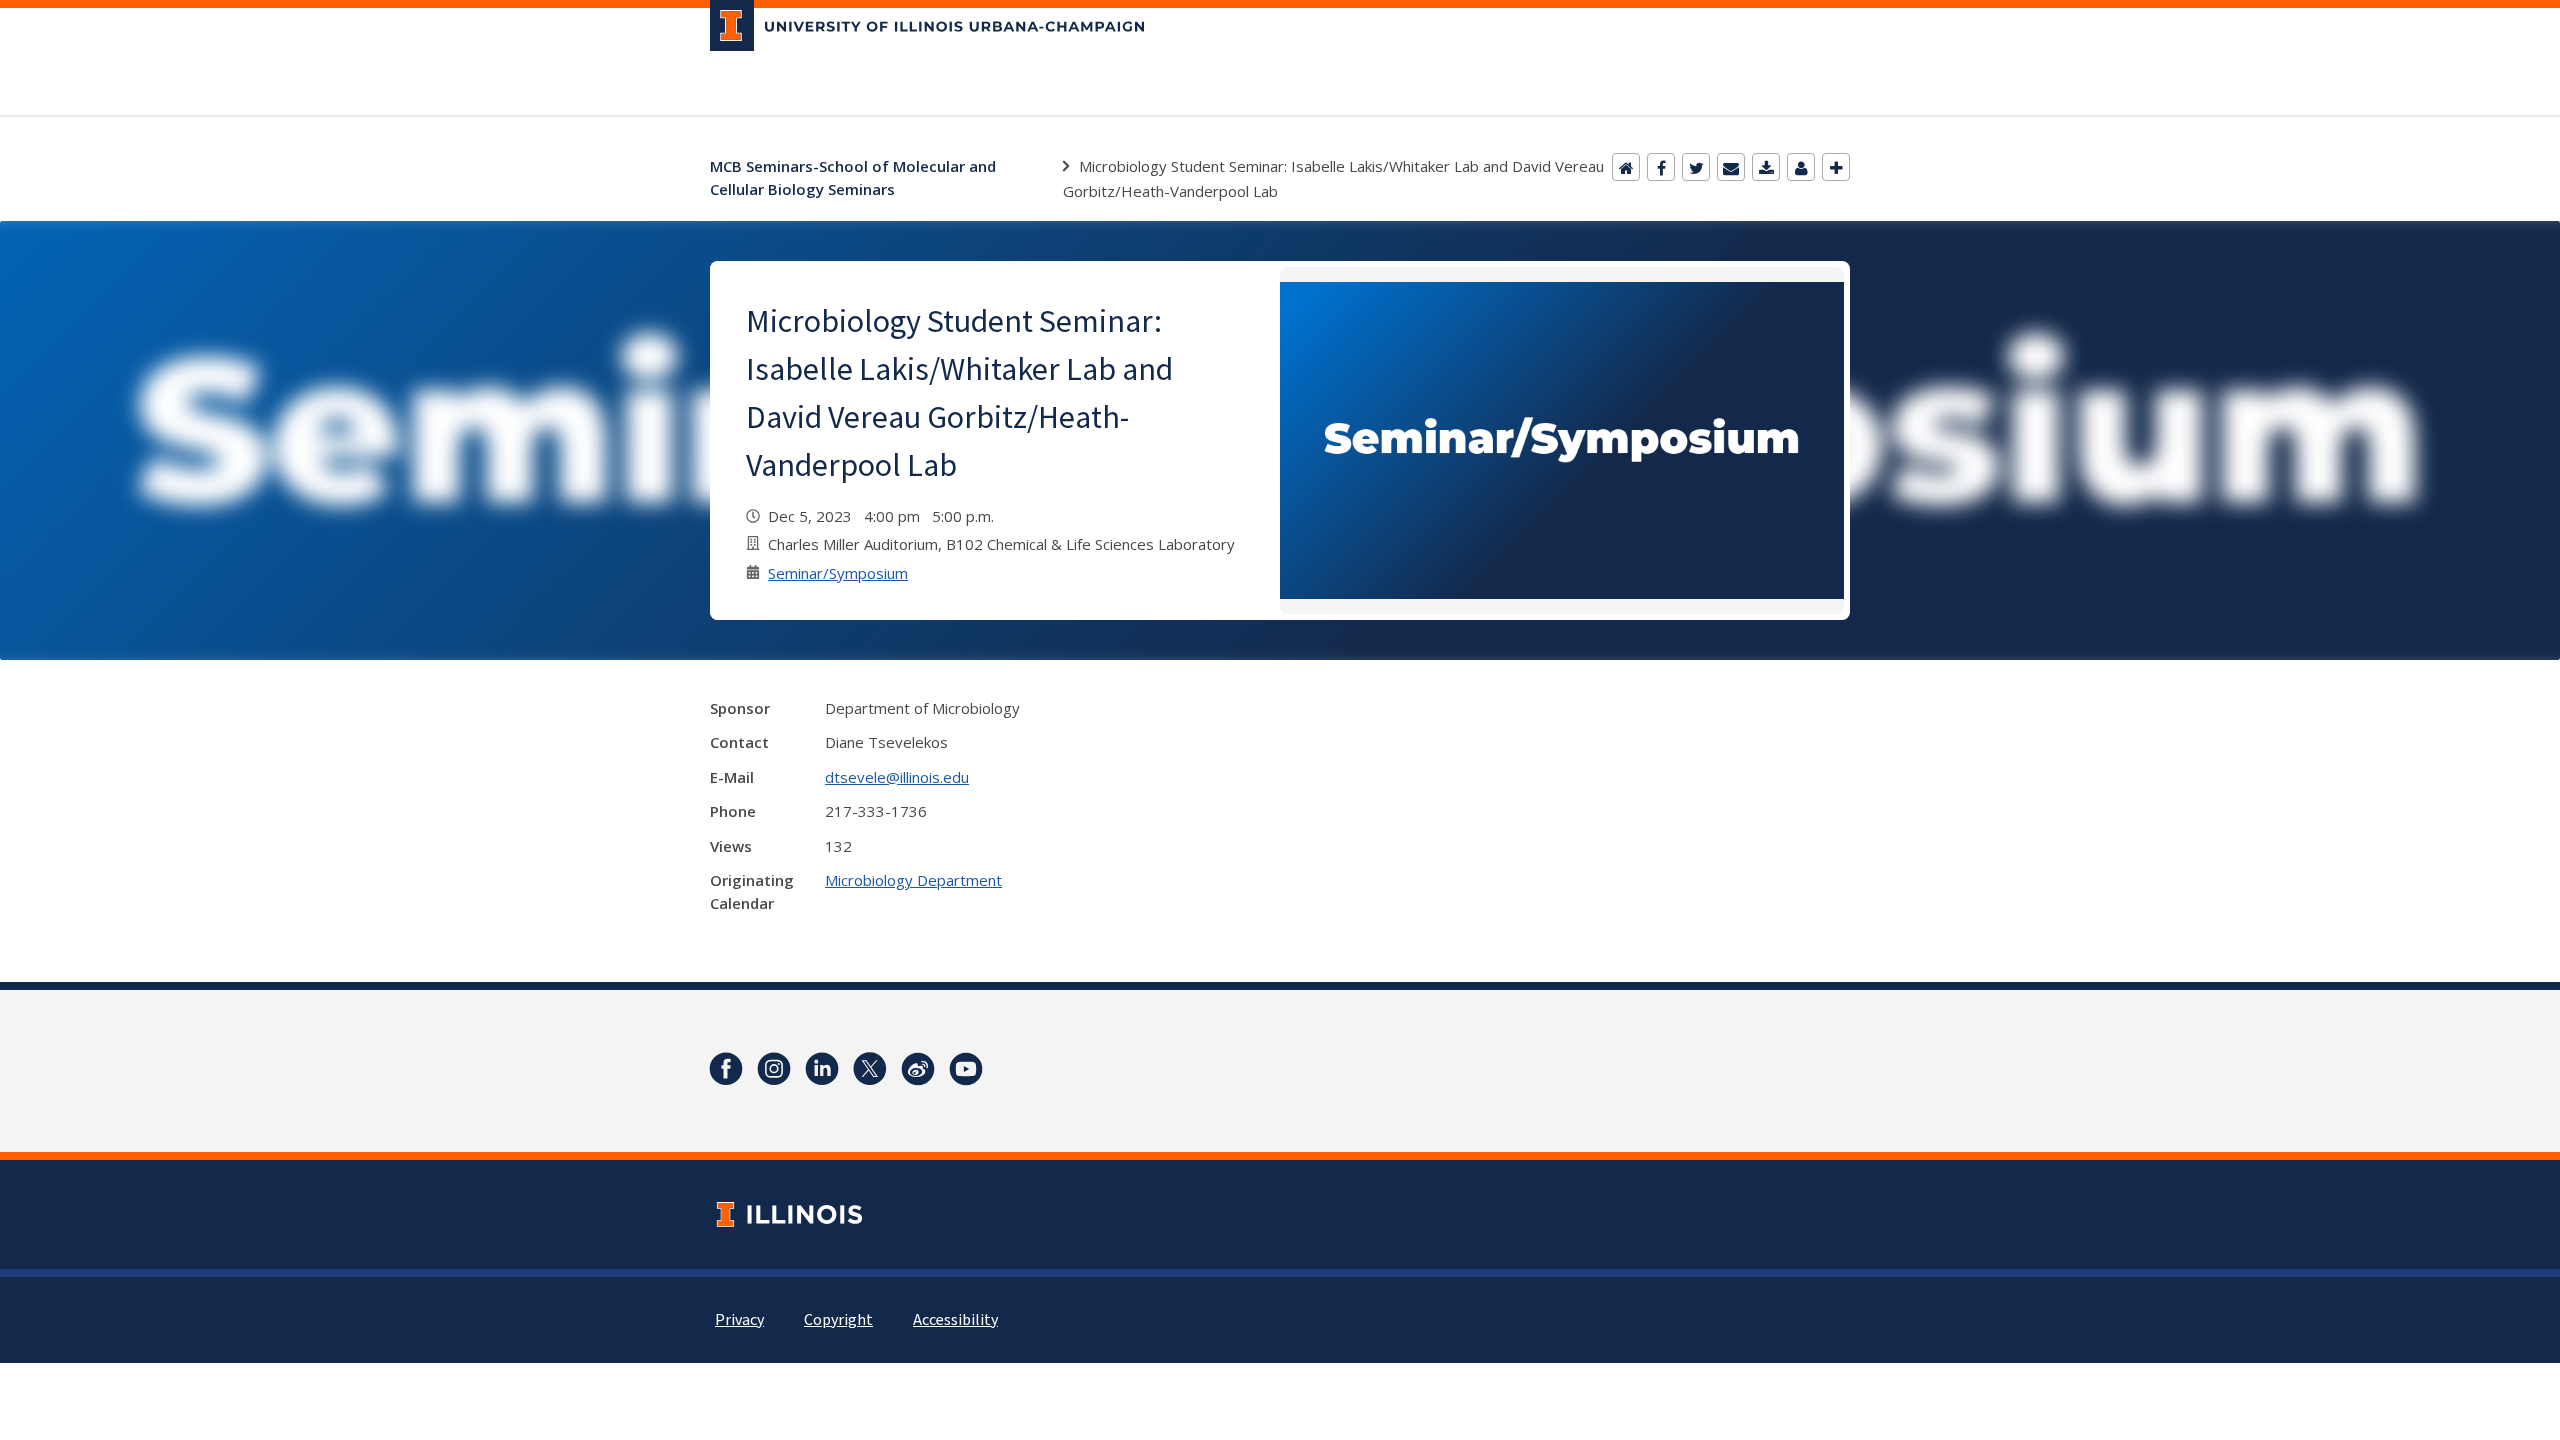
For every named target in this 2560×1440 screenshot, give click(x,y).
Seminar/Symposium (838, 573)
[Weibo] (918, 1069)
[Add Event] (1836, 167)
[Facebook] (1661, 167)
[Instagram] (774, 1069)
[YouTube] (966, 1069)
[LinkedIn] (822, 1069)
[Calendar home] (1626, 167)
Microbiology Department (913, 880)
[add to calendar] (1766, 167)
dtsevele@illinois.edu (897, 777)
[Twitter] (1696, 167)
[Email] (1731, 167)
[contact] (1801, 167)
